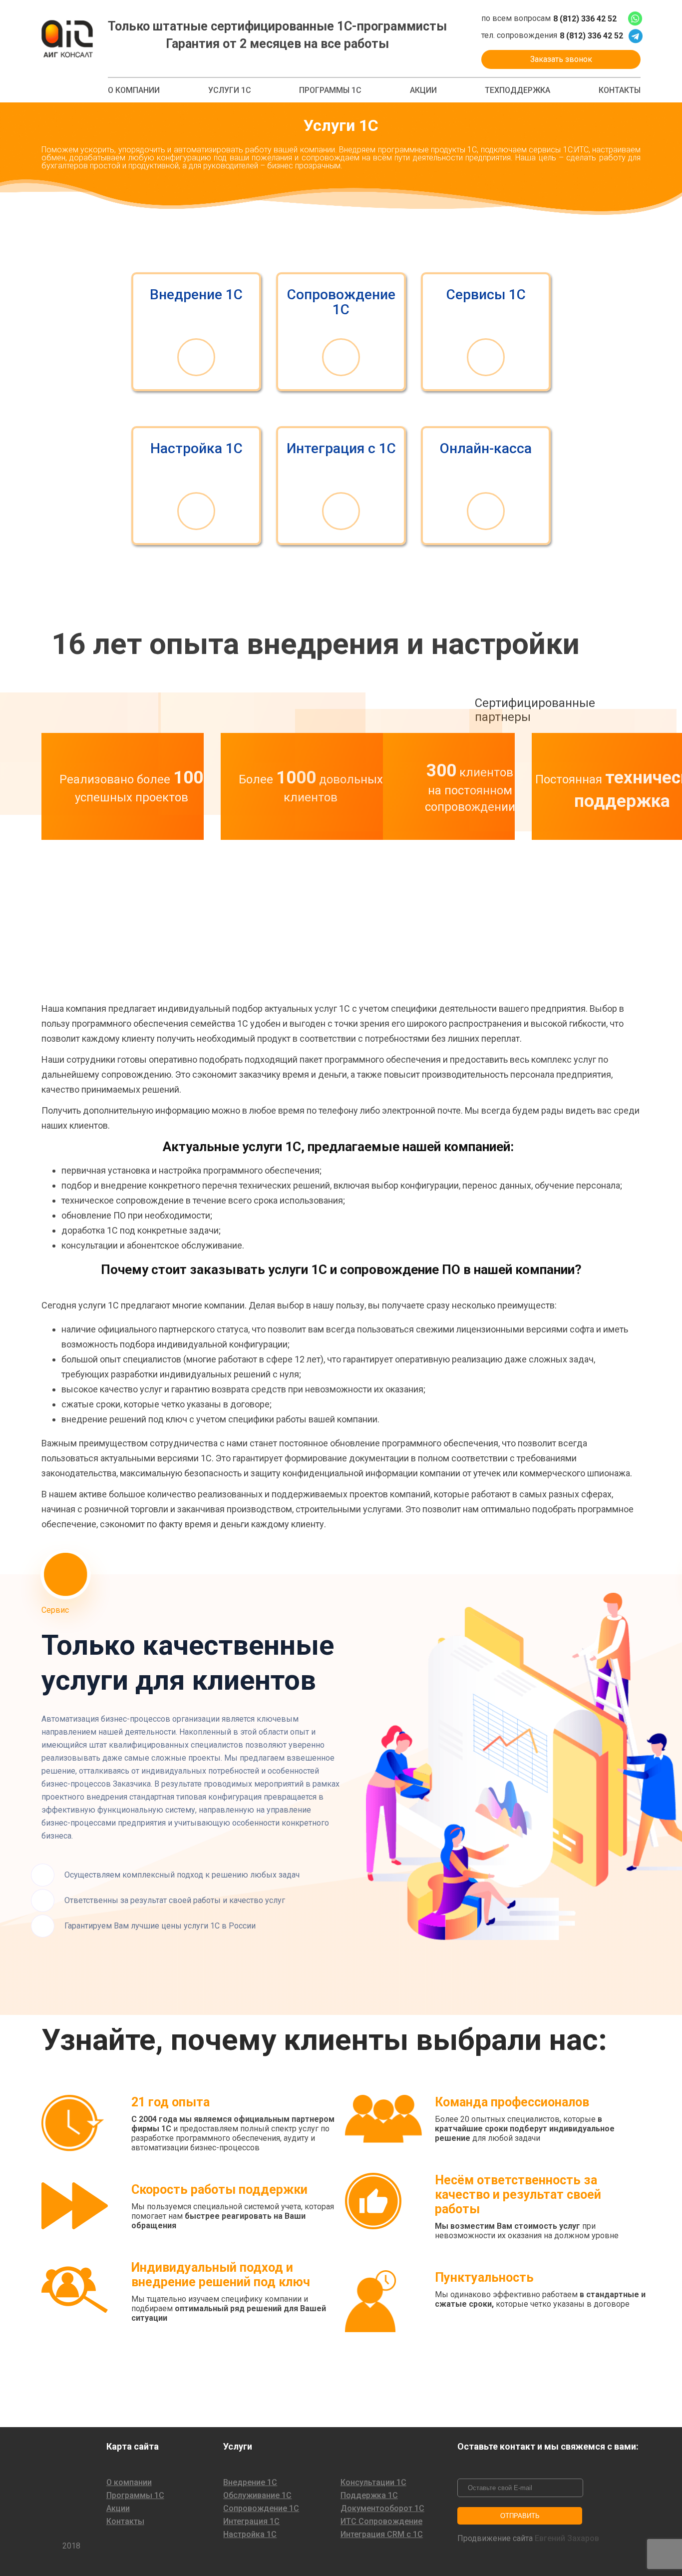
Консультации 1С (373, 2483)
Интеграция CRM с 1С (382, 2535)
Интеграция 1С (251, 2522)
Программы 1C (330, 90)
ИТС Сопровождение (381, 2522)
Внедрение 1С (196, 295)
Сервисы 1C (486, 295)
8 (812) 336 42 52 (585, 19)
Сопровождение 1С (261, 2509)
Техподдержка (517, 90)
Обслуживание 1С (257, 2496)
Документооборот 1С (382, 2509)
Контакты (620, 90)
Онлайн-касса (486, 449)
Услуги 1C (230, 90)
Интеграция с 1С (341, 449)
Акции (423, 90)
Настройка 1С (196, 449)
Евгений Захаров (567, 2539)
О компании (134, 90)
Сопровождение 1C (341, 302)
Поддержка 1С (369, 2496)
